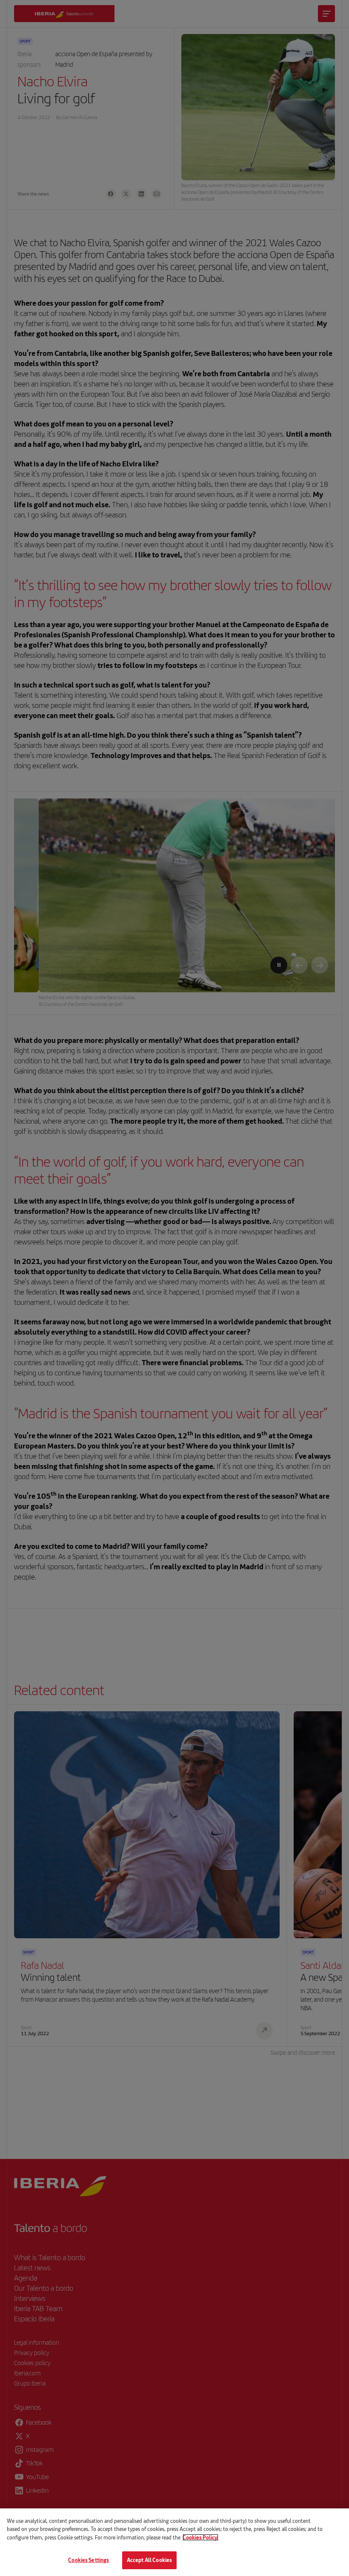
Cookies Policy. (200, 2537)
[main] (174, 2542)
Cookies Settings (89, 2560)
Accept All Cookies (149, 2560)
